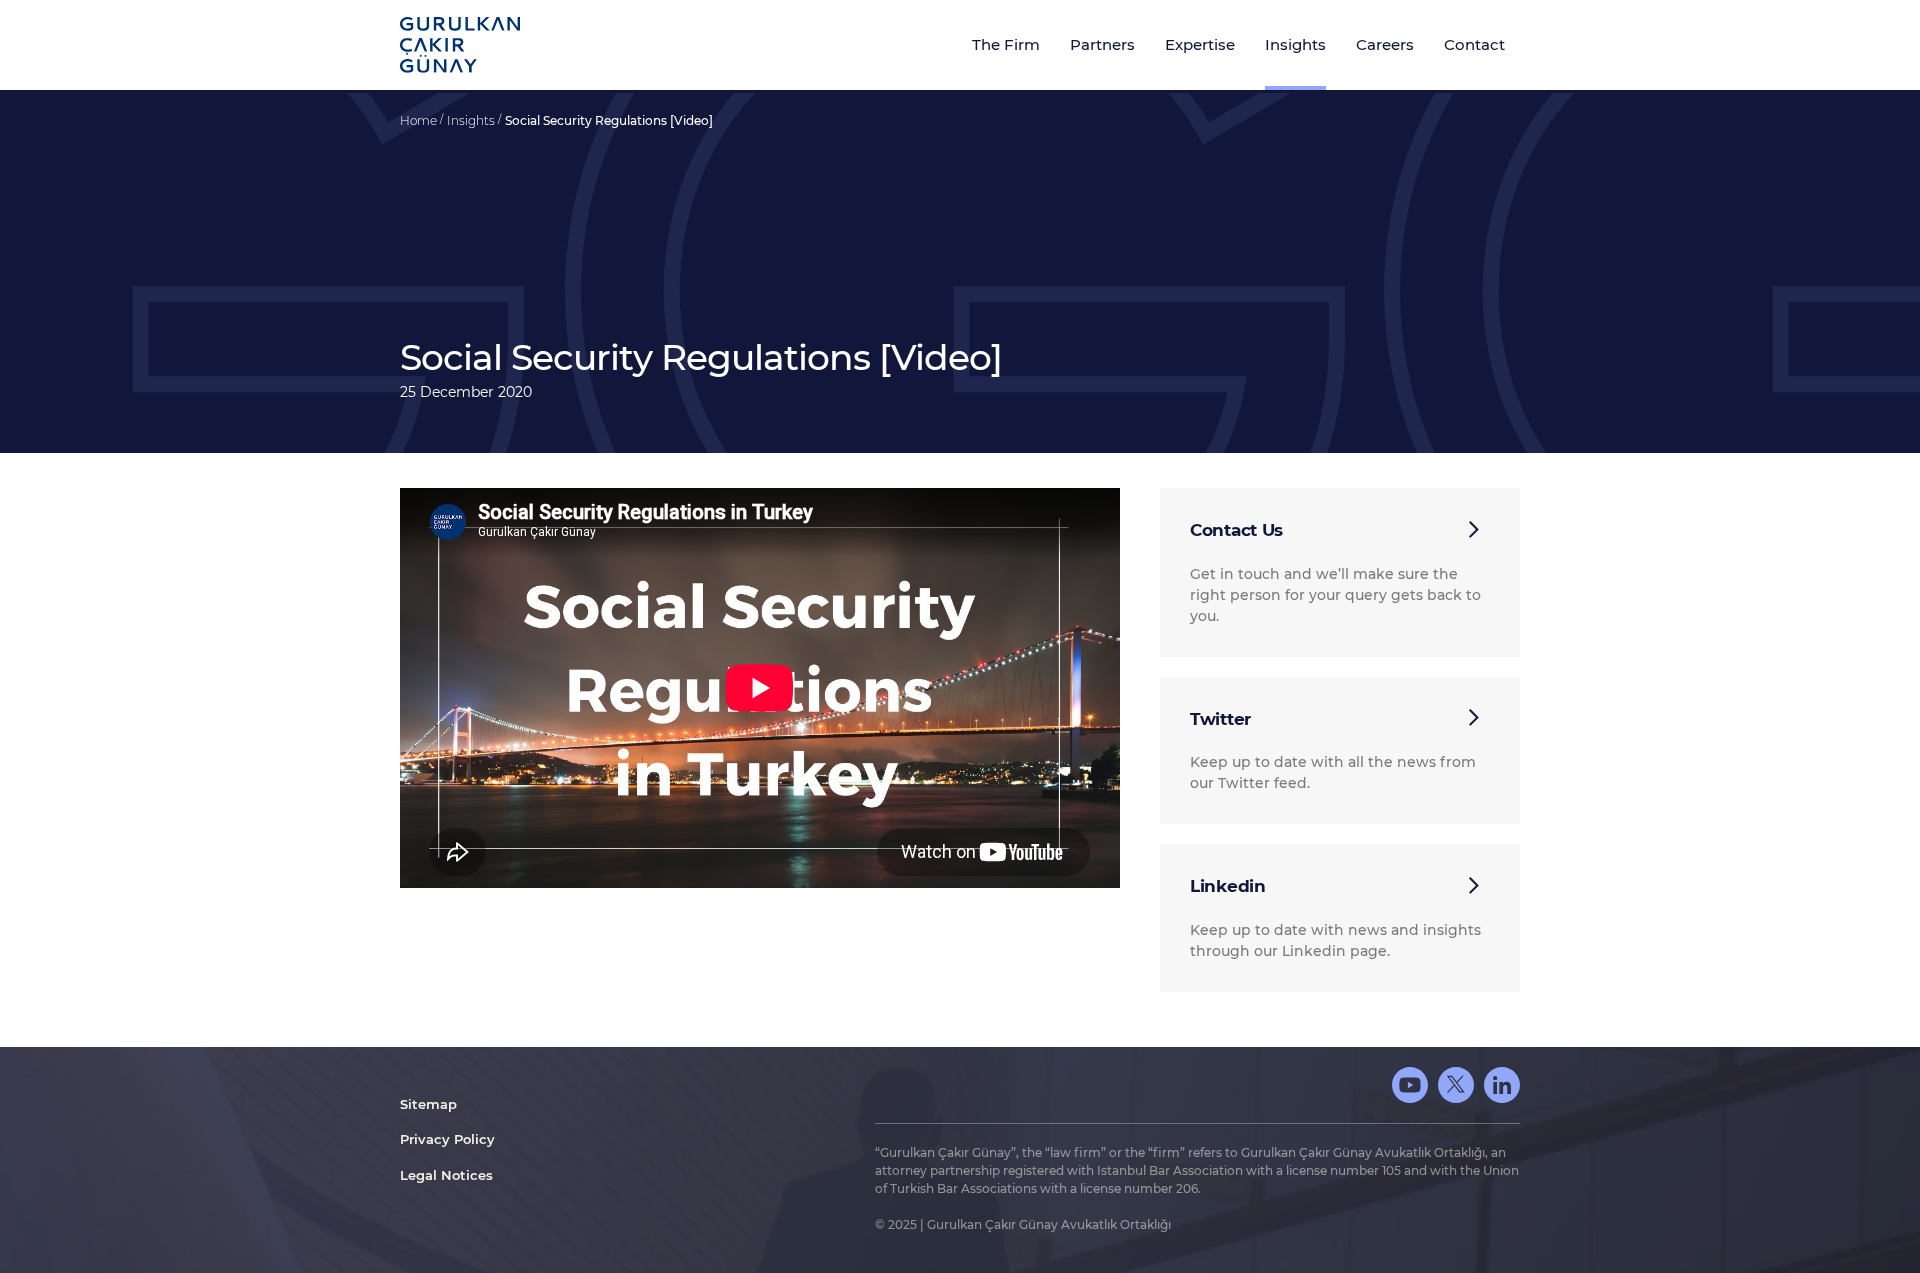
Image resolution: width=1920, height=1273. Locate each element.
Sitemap (428, 1104)
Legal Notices (446, 1175)
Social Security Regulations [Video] (609, 120)
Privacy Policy (447, 1139)
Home (420, 120)
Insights (472, 120)
